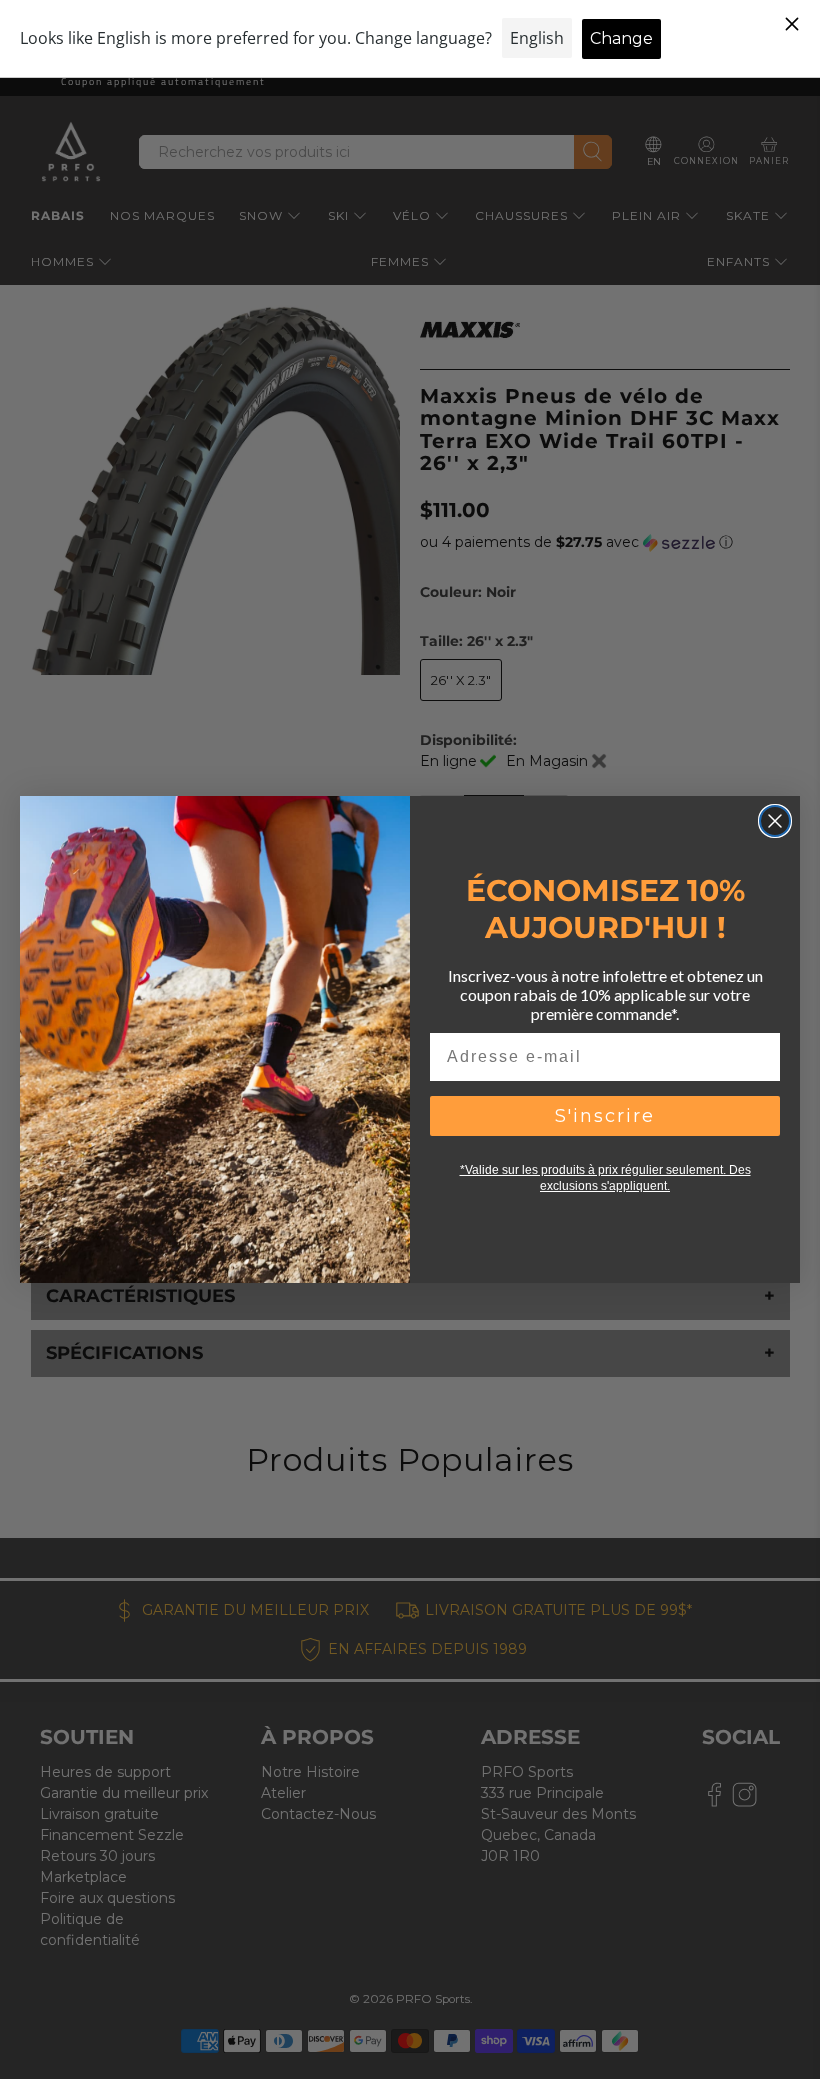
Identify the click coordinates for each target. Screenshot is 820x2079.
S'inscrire (605, 1116)
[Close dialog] (775, 821)
